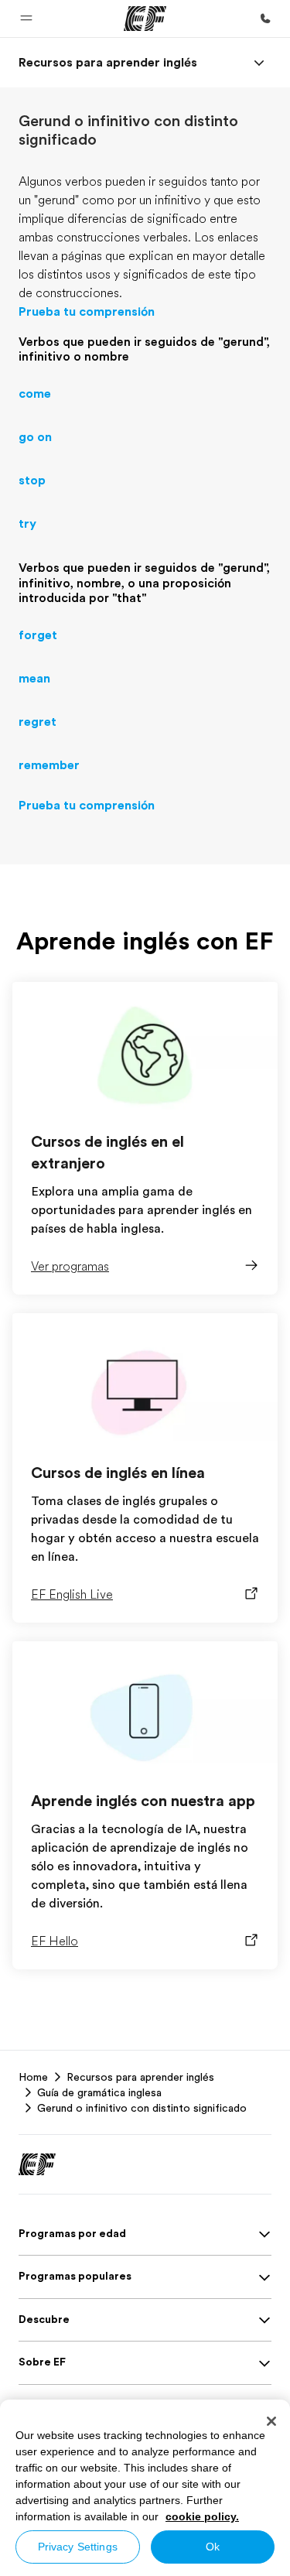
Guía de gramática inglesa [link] (99, 2092)
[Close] (271, 2421)
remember (49, 765)
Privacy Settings (78, 2547)
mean (34, 679)
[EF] (145, 19)
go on (35, 437)
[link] (108, 63)
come (35, 394)
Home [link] (33, 2077)
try (27, 524)
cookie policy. (202, 2516)
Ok (213, 2547)
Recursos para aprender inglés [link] (140, 2077)
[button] (26, 19)
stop (32, 481)
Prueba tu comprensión (87, 312)
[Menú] (259, 63)
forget (38, 635)
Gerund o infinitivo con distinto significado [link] (142, 2108)
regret (38, 722)
